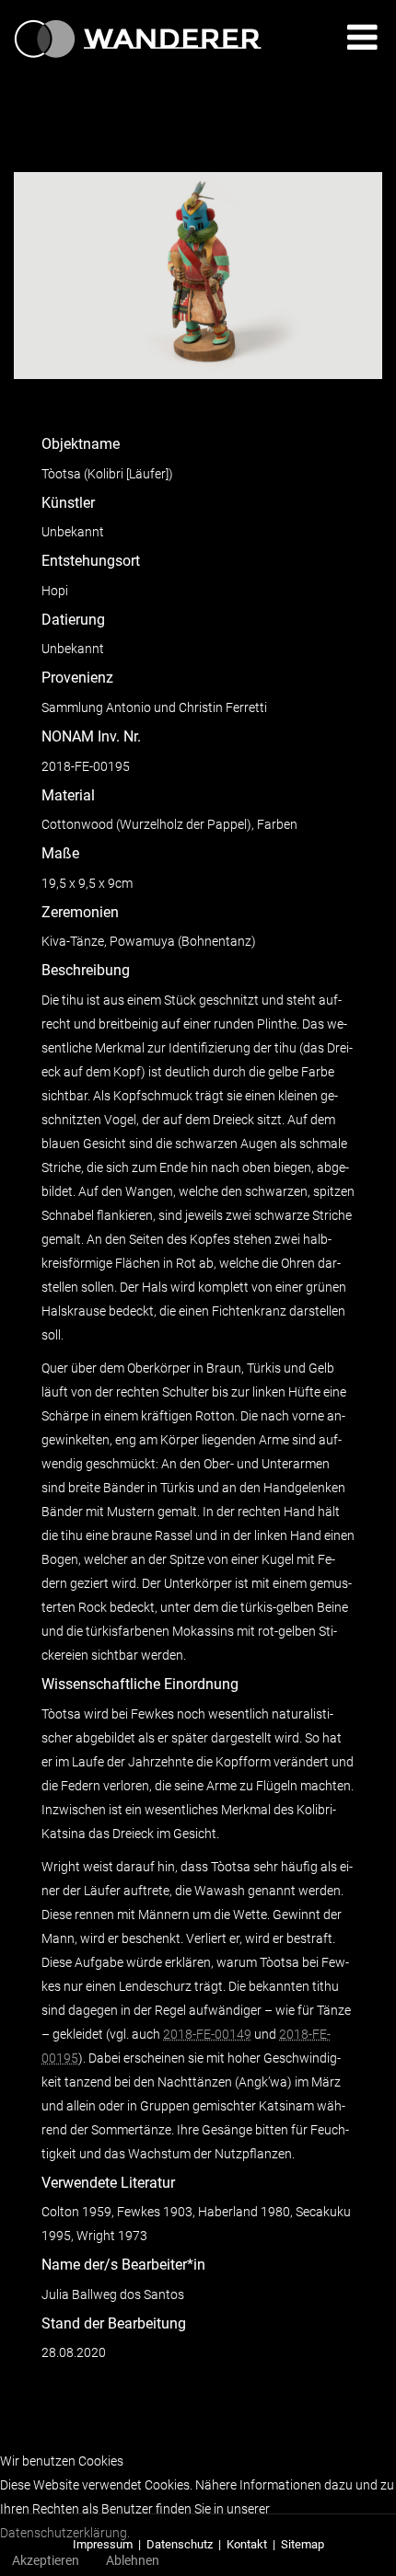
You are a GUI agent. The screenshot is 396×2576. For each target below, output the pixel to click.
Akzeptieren (46, 2560)
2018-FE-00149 (207, 2034)
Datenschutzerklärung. (65, 2533)
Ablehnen (133, 2560)
